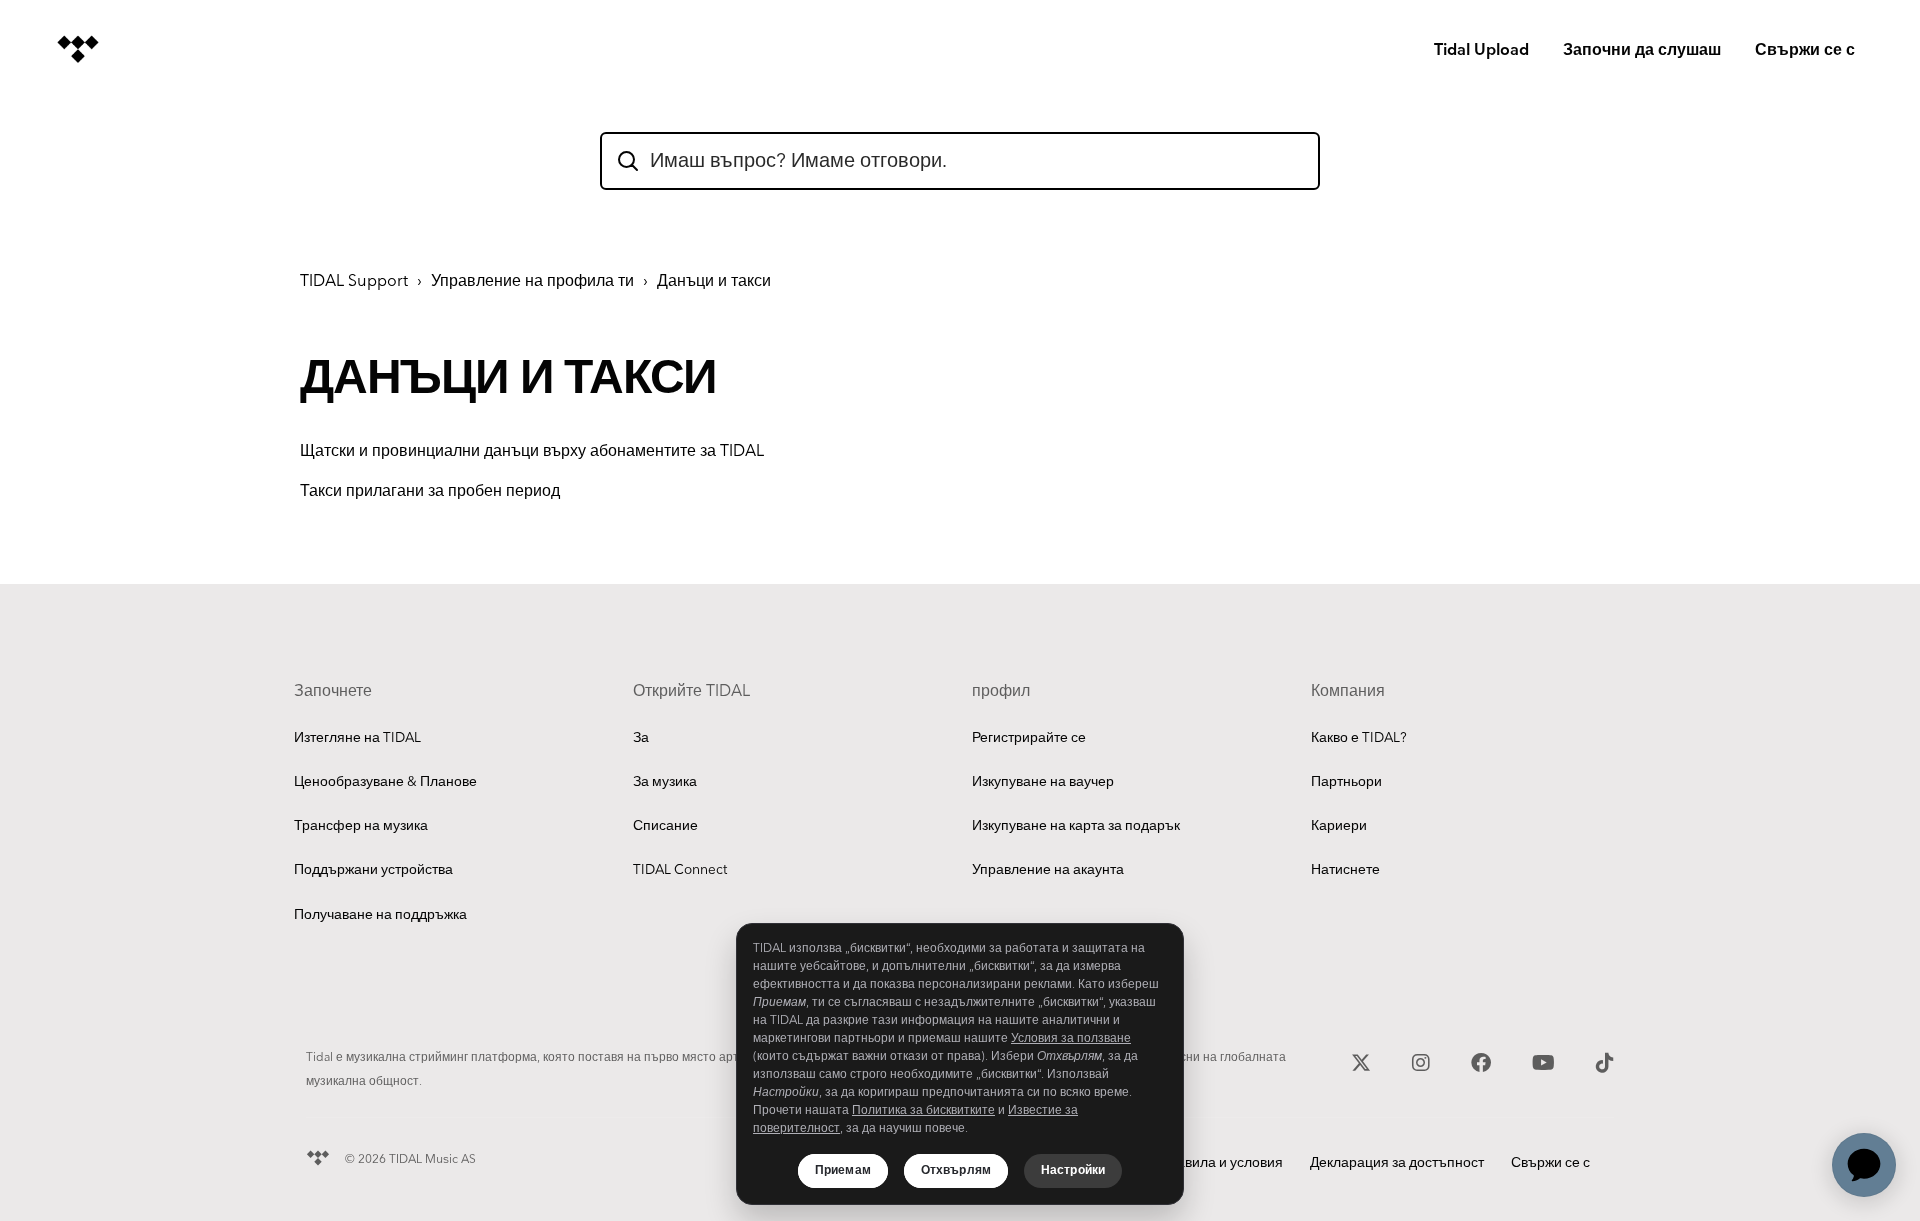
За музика (665, 782)
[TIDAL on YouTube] (1546, 1061)
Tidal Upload (1481, 50)
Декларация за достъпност (1397, 1163)
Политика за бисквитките (923, 1110)
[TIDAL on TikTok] (1605, 1061)
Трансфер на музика (361, 826)
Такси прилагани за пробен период (430, 491)
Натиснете (1345, 870)
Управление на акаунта (1048, 870)
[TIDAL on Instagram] (1423, 1061)
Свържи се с (1805, 50)
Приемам (843, 1170)
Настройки (1073, 1170)
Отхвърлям (956, 1170)
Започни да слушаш (1642, 50)
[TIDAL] (318, 1155)
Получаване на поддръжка (380, 915)
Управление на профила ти (532, 281)
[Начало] (78, 49)
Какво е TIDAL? (1359, 738)
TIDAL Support (354, 281)
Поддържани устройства (373, 870)
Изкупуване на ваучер (1043, 782)
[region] (960, 1064)
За (641, 738)
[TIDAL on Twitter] (1363, 1061)
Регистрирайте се (1029, 738)
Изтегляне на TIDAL (357, 738)
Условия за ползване (1071, 1038)
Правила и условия (1221, 1163)
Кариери (1339, 826)
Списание (665, 826)
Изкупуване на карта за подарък (1076, 826)
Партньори (1346, 782)
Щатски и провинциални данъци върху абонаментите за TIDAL (532, 451)
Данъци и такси (714, 281)
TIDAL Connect (680, 870)
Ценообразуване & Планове (385, 782)
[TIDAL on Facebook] (1483, 1061)
